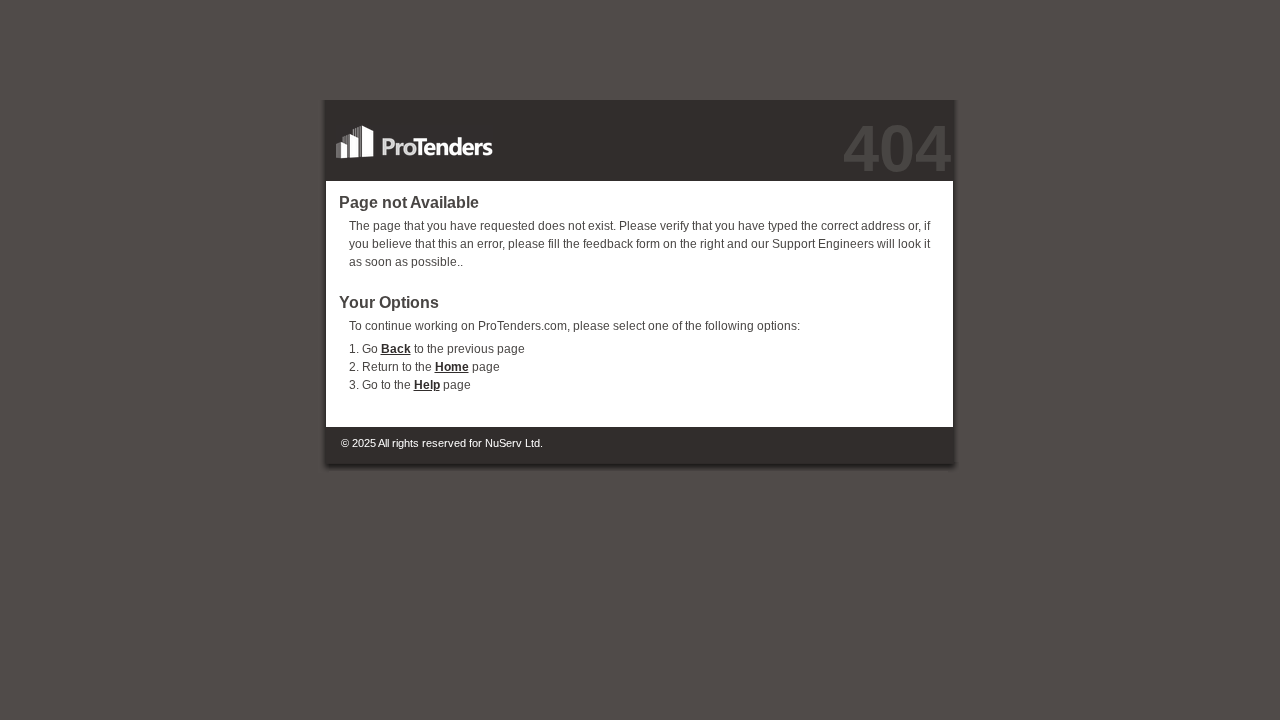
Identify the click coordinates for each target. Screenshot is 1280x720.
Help (427, 385)
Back (396, 349)
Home (452, 367)
